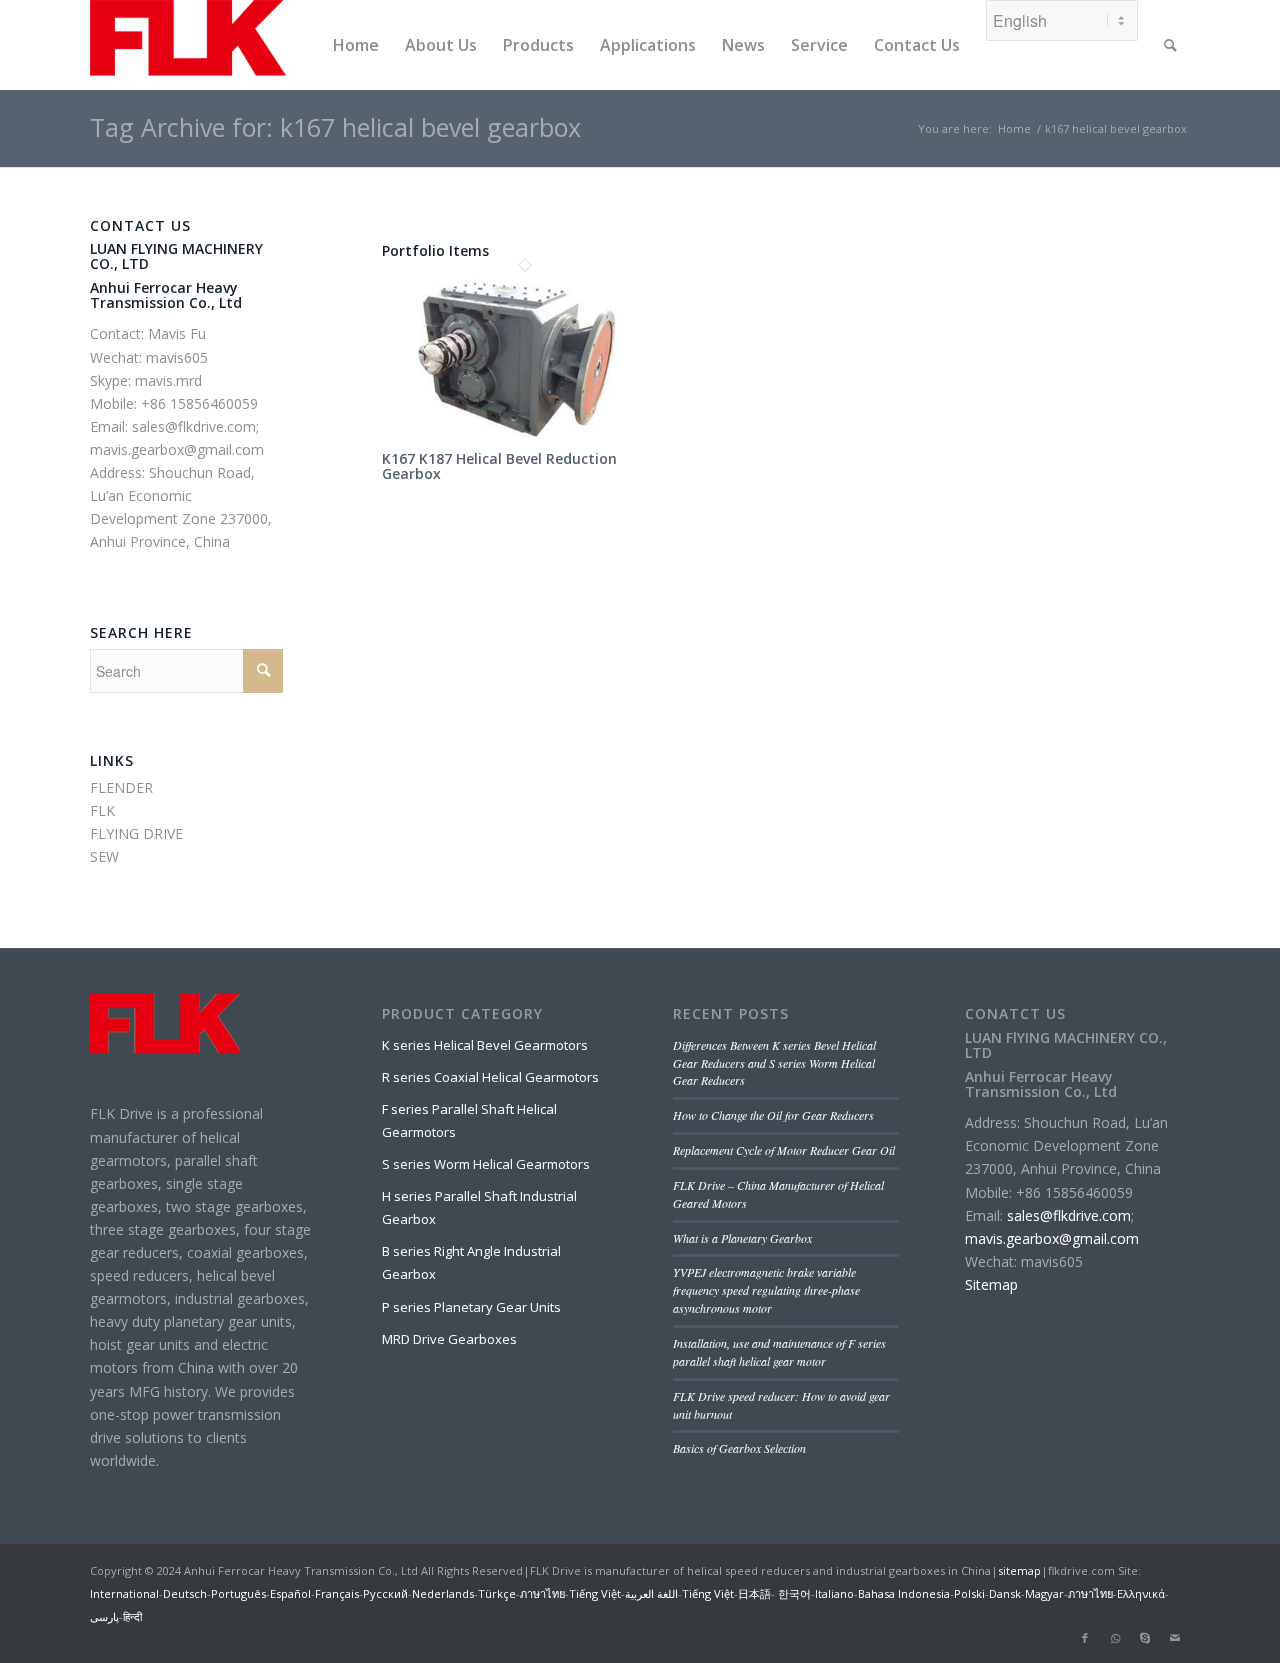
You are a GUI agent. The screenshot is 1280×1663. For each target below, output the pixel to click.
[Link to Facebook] (1085, 1638)
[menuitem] (356, 45)
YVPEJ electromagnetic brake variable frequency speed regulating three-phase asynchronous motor (766, 1290)
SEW (104, 856)
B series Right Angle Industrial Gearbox (471, 1262)
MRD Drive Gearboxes (449, 1339)
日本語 (754, 1593)
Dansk (1005, 1593)
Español (290, 1593)
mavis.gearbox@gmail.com (177, 449)
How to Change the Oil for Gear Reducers (773, 1115)
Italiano (834, 1593)
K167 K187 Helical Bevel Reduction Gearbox (499, 466)
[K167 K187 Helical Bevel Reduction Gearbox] (525, 438)
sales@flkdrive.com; (195, 426)
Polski (969, 1593)
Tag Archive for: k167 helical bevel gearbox (335, 127)
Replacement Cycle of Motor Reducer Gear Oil (784, 1150)
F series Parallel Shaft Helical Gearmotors (469, 1120)
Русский (385, 1593)
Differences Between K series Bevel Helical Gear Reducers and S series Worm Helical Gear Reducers (774, 1063)
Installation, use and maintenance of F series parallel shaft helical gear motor (779, 1352)
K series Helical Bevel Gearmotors (485, 1045)
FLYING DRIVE (136, 833)
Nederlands (443, 1593)
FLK (102, 810)
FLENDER (121, 787)
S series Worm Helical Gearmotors (486, 1164)
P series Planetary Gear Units (471, 1307)
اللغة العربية (651, 1593)
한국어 (793, 1593)
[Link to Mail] (1175, 1638)
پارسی (104, 1616)
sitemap (1019, 1570)
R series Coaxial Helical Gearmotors (490, 1077)
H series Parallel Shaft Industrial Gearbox (479, 1207)
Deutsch (185, 1593)
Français (337, 1593)
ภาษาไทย (542, 1593)
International (124, 1593)
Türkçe (497, 1593)
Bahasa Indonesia (904, 1593)
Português (238, 1593)
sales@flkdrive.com (1069, 1215)
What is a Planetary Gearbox (742, 1238)
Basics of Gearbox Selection (739, 1448)
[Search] (1170, 45)
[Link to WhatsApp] (1115, 1638)
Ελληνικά (1141, 1593)
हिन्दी (132, 1616)
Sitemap (991, 1284)
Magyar (1044, 1593)
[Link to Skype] (1145, 1638)
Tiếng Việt (595, 1593)
